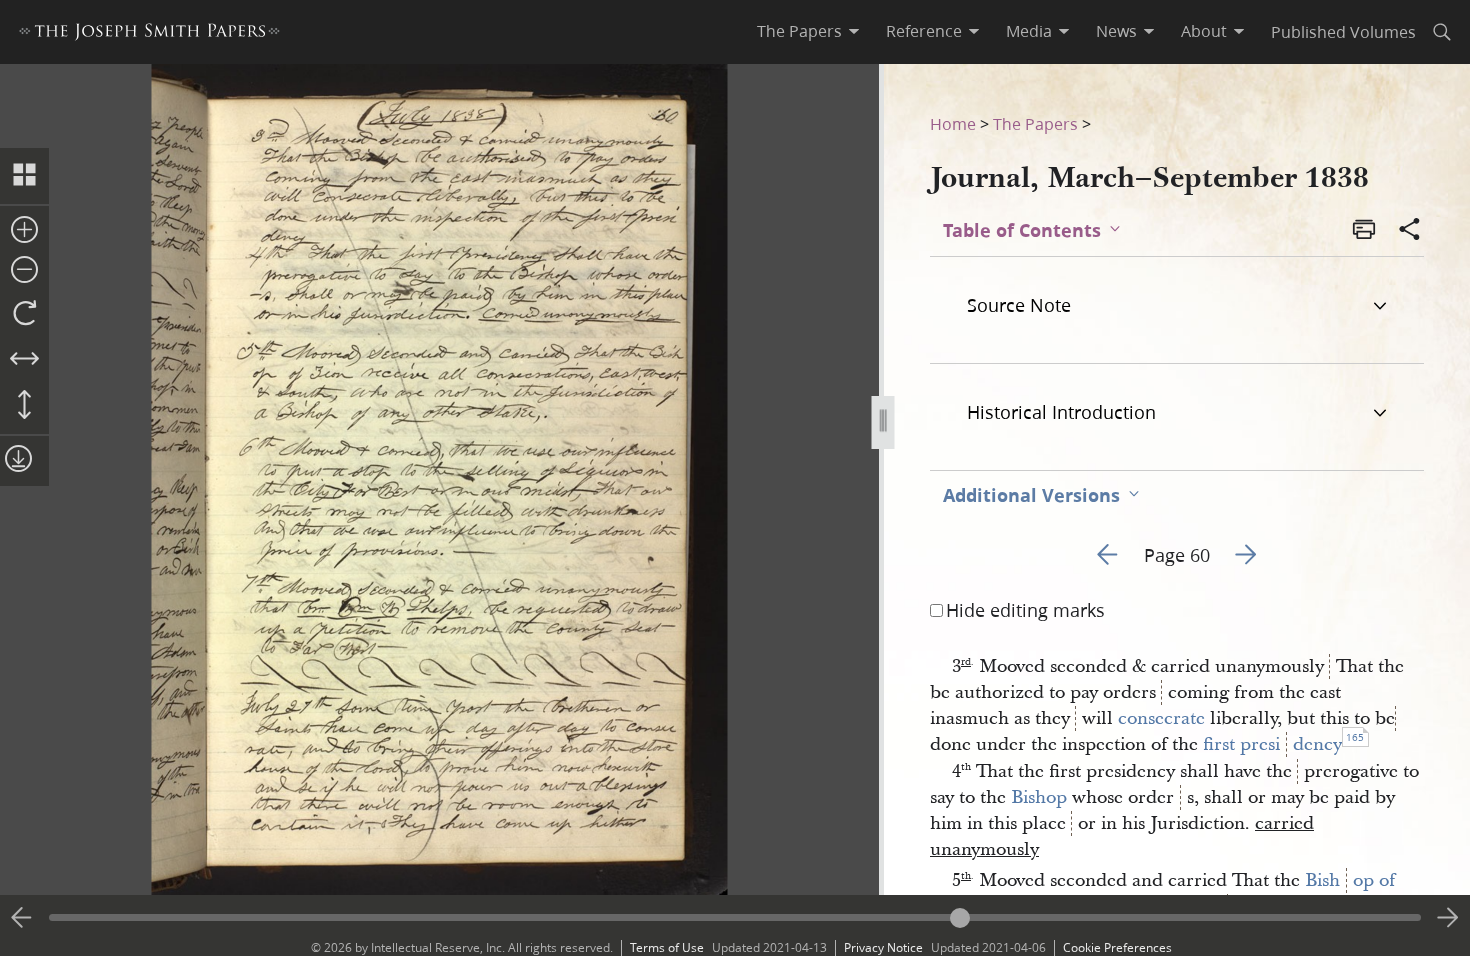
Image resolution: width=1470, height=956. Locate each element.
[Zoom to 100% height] (24, 406)
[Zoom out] (24, 271)
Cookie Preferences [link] (1117, 947)
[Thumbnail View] (24, 176)
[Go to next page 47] (1448, 918)
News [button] (1116, 31)
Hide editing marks (1025, 610)
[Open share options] (1410, 231)
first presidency (1272, 744)
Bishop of (1350, 880)
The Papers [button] (799, 31)
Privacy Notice (883, 947)
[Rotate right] (24, 314)
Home (953, 123)
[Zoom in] (24, 231)
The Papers (1035, 123)
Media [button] (1029, 31)
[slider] (735, 917)
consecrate (1161, 718)
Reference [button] (924, 31)
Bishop (1039, 797)
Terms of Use (667, 947)
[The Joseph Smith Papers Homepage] (149, 34)
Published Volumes (1343, 31)
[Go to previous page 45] (22, 918)
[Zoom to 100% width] (24, 360)
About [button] (1204, 31)
